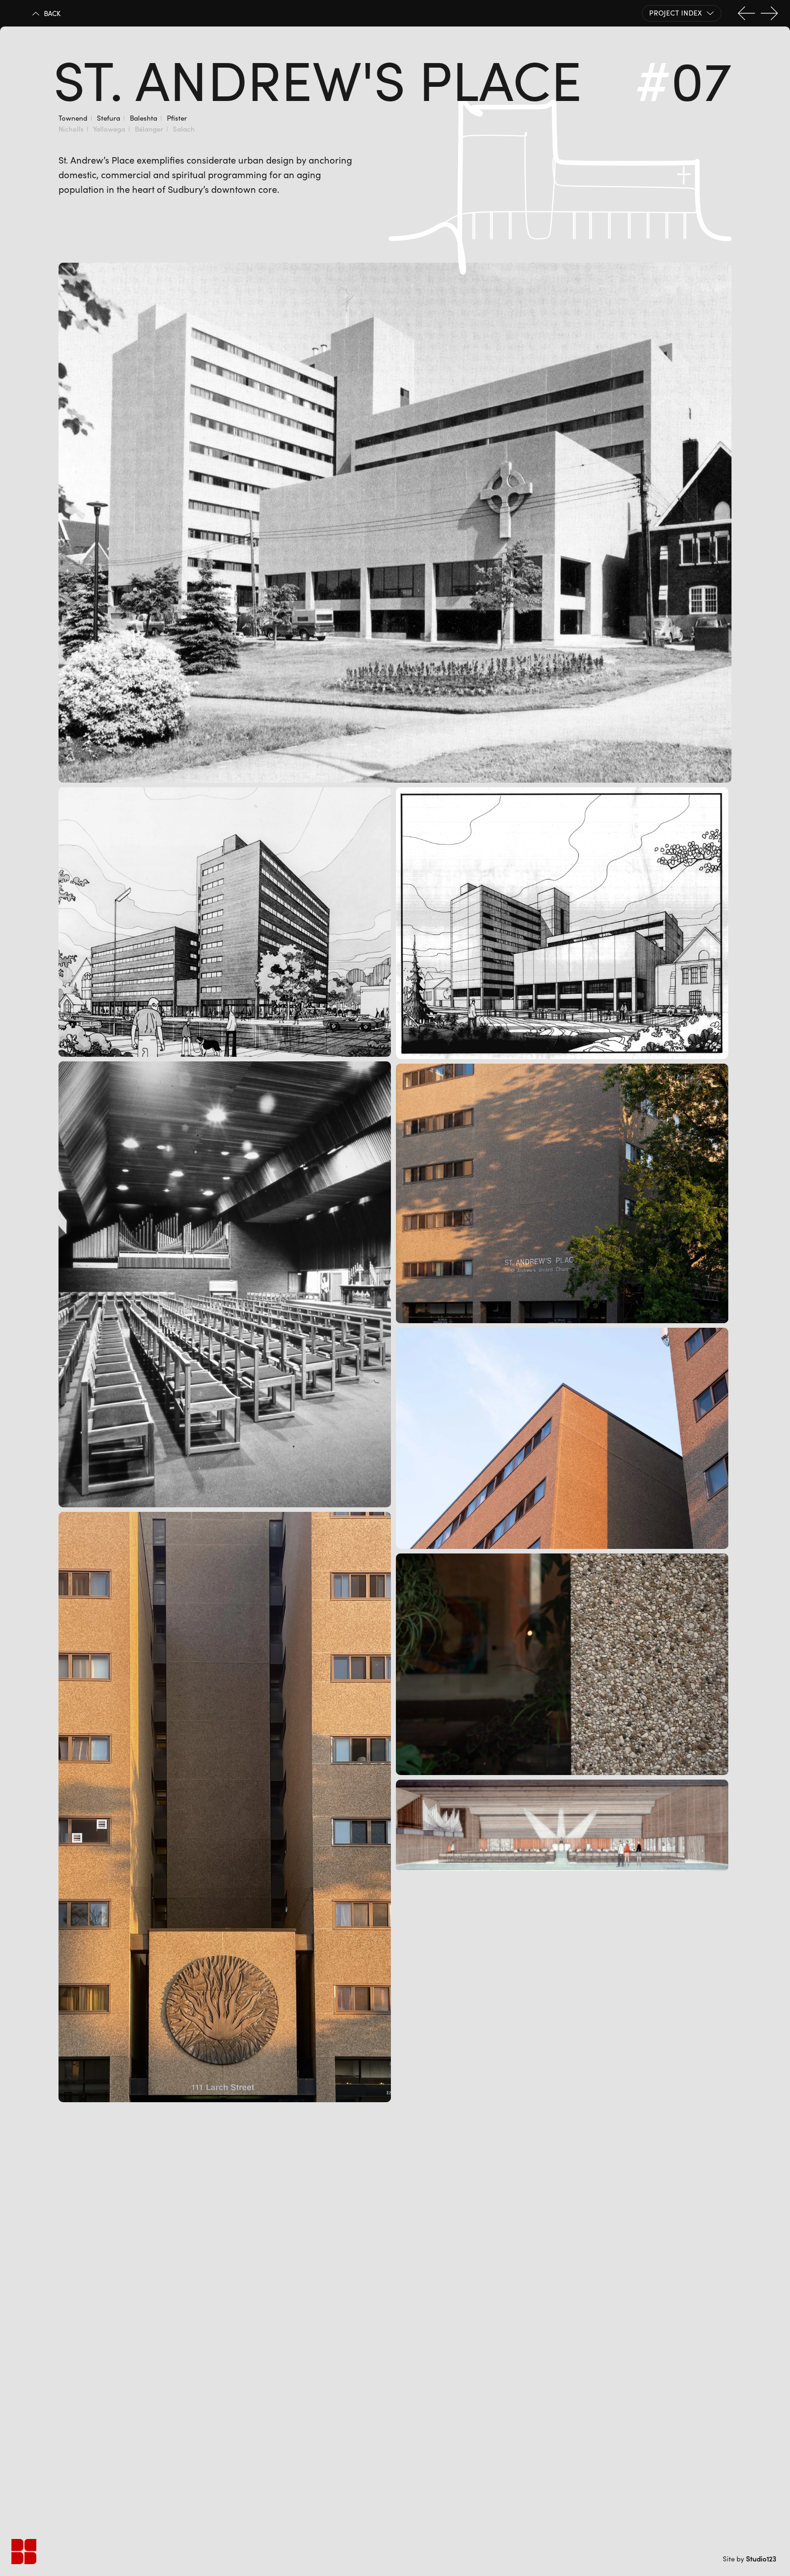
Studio (761, 2559)
